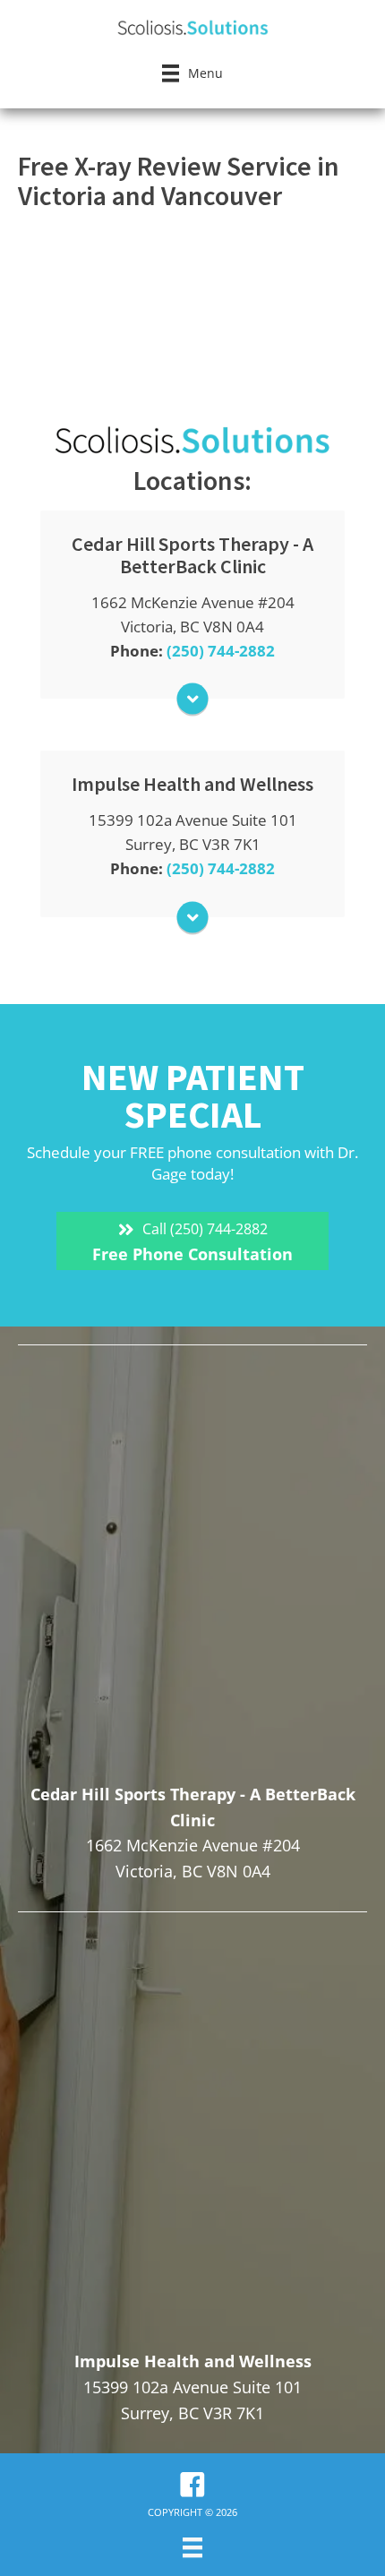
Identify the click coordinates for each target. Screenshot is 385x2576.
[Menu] (192, 2547)
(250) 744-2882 (221, 651)
